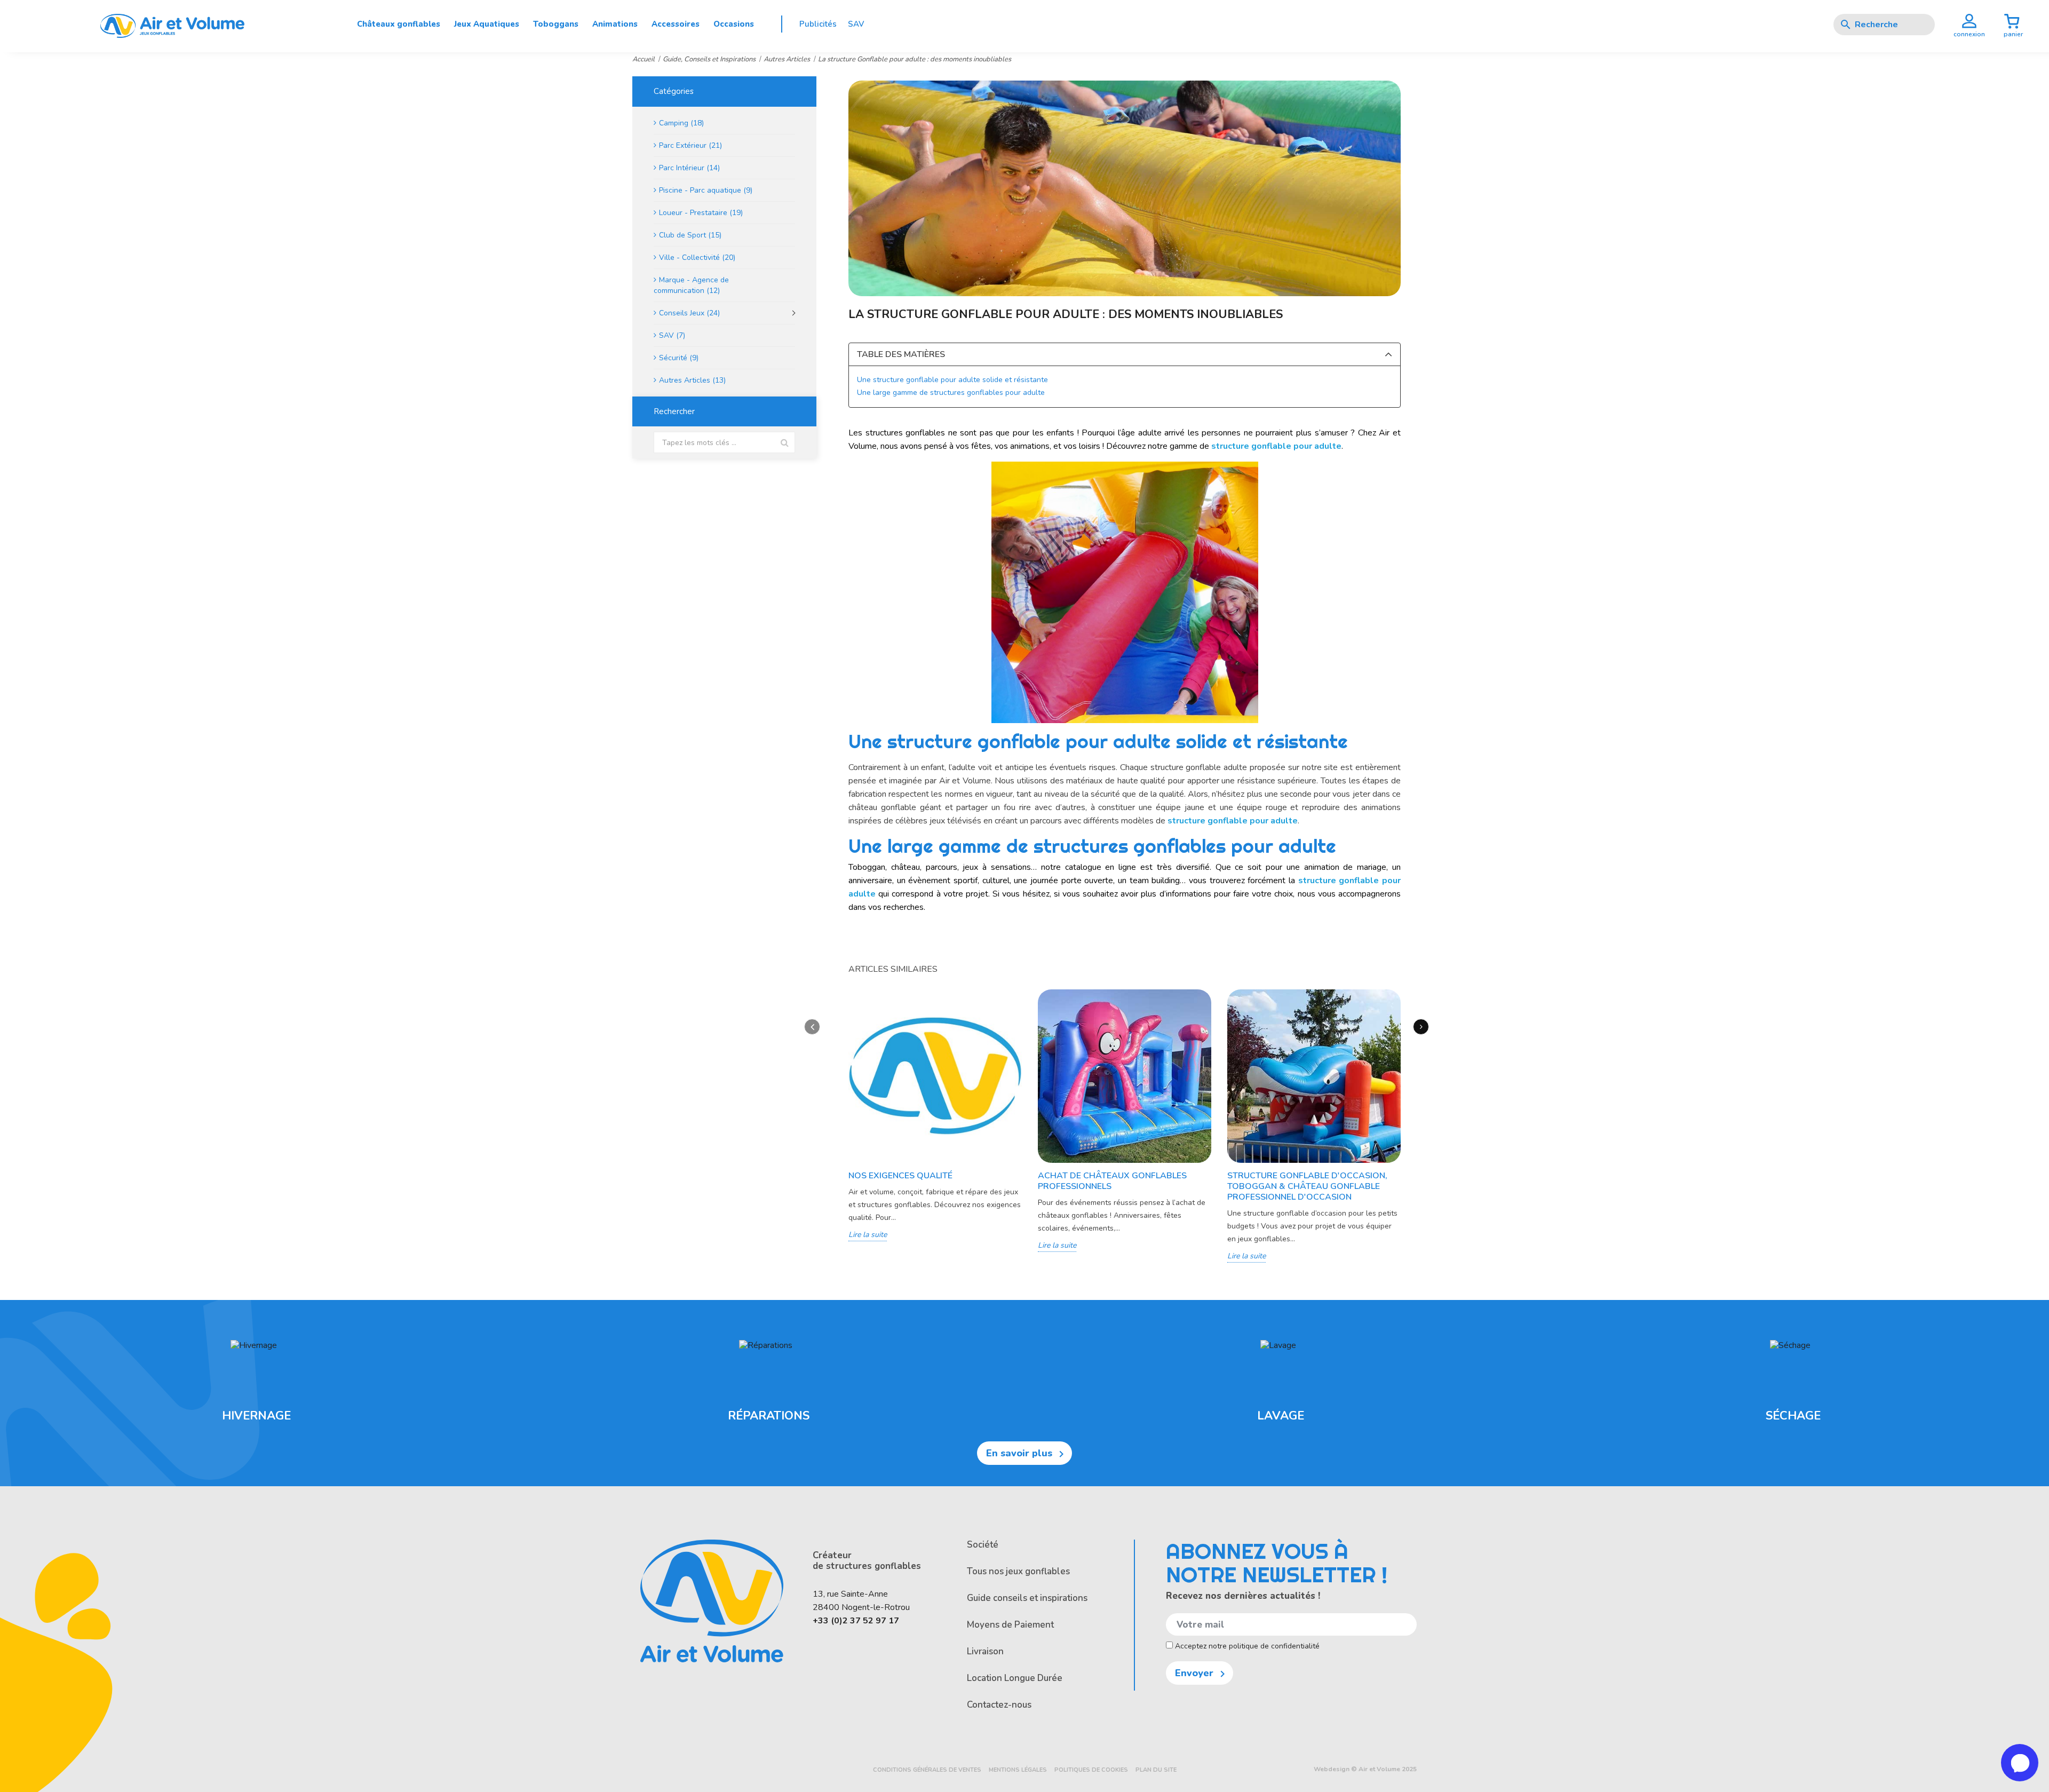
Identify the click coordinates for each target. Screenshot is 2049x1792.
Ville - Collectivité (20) (697, 257)
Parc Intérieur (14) (689, 168)
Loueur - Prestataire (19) (701, 213)
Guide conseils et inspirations (1027, 1598)
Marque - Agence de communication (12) (691, 285)
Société (983, 1545)
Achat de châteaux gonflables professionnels (1112, 1181)
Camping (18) (681, 123)
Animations (615, 24)
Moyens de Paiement (1010, 1625)
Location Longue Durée (1015, 1678)
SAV (856, 24)
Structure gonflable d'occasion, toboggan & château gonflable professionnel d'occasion (1307, 1186)
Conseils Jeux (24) (689, 313)
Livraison (985, 1651)
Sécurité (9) (679, 358)
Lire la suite (868, 1235)
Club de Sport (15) (690, 235)
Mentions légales (1018, 1770)
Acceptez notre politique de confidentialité (1246, 1646)
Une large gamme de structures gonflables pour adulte (951, 393)
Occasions (734, 24)
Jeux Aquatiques (487, 24)
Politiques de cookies (1091, 1770)
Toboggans (556, 24)
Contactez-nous (999, 1705)
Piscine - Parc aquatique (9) (706, 190)
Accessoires (676, 24)
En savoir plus (1027, 1454)
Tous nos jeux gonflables (1018, 1571)
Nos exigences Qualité (900, 1176)
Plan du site (1156, 1770)
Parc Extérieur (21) (690, 145)
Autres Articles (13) (692, 380)
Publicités (818, 24)
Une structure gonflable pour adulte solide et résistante (952, 380)
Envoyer (1202, 1674)
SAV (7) (672, 335)
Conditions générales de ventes (927, 1770)
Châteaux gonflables (399, 24)
